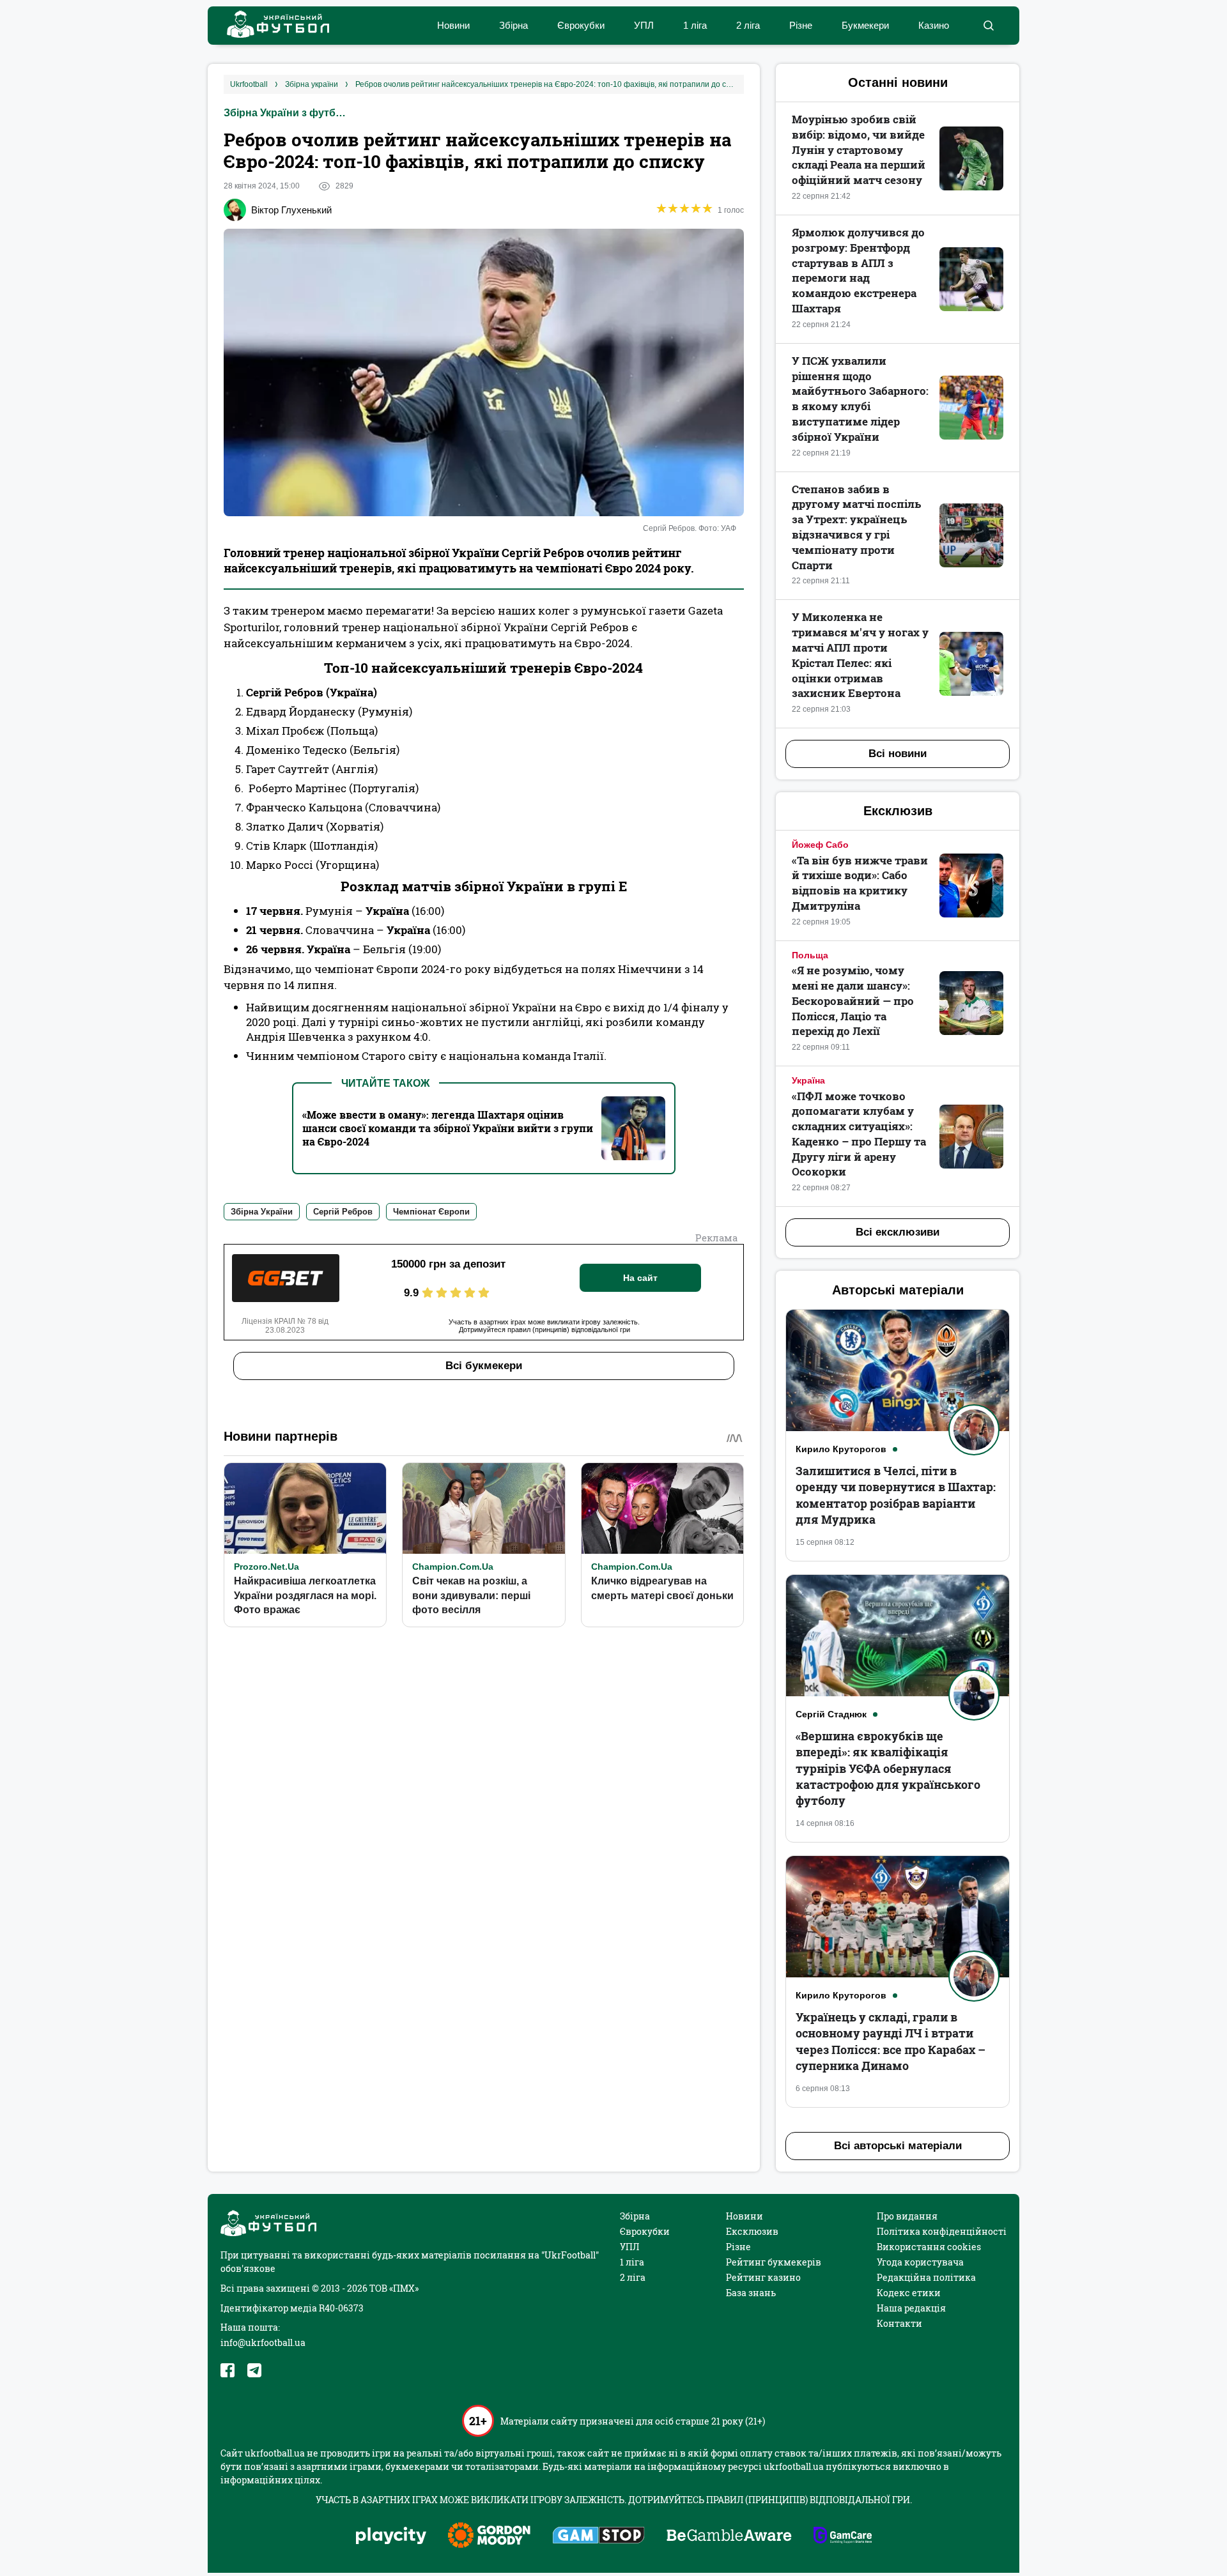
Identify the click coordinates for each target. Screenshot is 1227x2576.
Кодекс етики (909, 2293)
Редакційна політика (926, 2277)
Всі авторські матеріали (898, 2146)
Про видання (907, 2216)
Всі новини (898, 754)
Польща (810, 955)
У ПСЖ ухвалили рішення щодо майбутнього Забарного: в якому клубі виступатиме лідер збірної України (860, 399)
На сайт (640, 1278)
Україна (808, 1080)
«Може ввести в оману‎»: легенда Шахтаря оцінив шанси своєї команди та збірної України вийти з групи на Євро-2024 (448, 1128)
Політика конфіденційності (942, 2231)
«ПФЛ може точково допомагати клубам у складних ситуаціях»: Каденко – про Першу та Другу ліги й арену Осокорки (859, 1134)
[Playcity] (391, 2537)
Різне (801, 25)
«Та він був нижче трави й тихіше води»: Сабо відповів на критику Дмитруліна (860, 883)
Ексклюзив (752, 2231)
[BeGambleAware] (729, 2536)
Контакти (899, 2323)
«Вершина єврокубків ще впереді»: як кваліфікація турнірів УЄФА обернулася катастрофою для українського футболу (888, 1768)
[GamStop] (598, 2536)
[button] (988, 26)
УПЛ (644, 25)
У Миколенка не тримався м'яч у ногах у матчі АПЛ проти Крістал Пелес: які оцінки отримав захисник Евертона (860, 655)
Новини (453, 25)
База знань (751, 2293)
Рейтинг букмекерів (774, 2262)
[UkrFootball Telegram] (254, 2370)
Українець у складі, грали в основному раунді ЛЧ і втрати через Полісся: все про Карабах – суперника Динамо (891, 2041)
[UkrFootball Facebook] (228, 2370)
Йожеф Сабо (820, 845)
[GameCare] (843, 2536)
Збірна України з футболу (288, 113)
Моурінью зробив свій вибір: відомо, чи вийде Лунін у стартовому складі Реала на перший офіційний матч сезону (859, 149)
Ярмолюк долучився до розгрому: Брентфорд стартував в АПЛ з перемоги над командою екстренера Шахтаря (858, 270)
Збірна (513, 25)
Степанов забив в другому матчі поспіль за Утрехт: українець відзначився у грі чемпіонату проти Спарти (856, 527)
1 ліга (695, 25)
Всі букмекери (484, 1366)
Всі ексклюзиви (898, 1232)
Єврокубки (581, 25)
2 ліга (748, 25)
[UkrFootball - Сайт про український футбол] (272, 26)
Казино (934, 25)
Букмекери (865, 25)
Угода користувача (920, 2262)
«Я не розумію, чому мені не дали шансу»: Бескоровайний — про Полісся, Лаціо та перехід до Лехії (853, 1000)
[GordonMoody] (489, 2536)
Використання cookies (929, 2247)
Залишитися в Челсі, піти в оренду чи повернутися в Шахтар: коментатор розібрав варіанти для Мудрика (896, 1495)
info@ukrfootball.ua (263, 2342)
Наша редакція (911, 2308)
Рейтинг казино (763, 2277)
